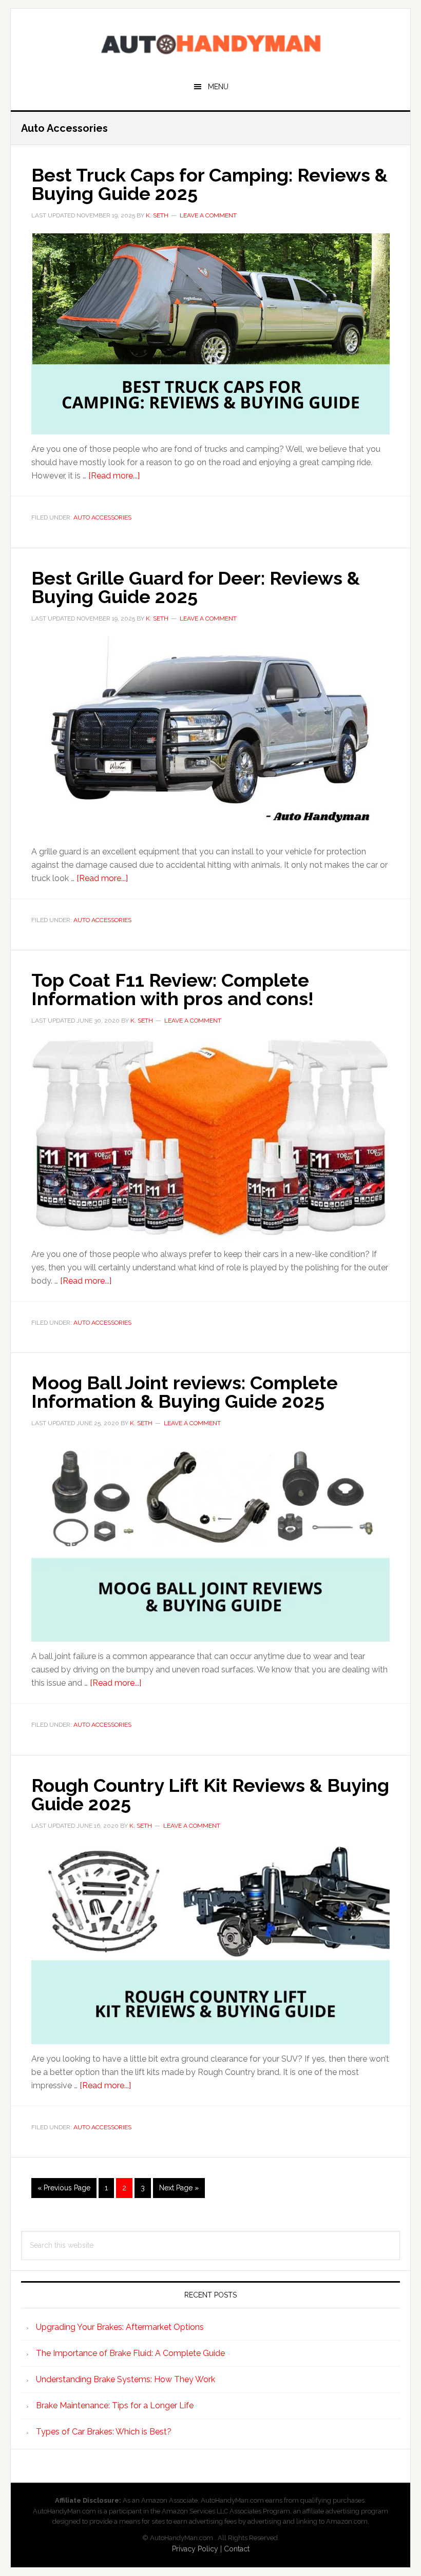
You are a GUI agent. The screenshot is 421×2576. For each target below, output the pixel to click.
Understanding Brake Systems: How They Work (126, 2379)
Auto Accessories (102, 517)
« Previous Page (64, 2191)
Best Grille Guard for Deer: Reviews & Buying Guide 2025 (196, 587)
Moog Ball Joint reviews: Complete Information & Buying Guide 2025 (185, 1392)
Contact (237, 2549)
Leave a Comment (208, 215)
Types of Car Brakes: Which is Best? (104, 2432)
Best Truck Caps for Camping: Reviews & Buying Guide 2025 (209, 184)
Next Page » (179, 2191)
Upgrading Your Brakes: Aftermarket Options (120, 2327)
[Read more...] (114, 476)
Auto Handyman (210, 42)
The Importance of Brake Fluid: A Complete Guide (130, 2353)
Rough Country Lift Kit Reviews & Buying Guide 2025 (210, 1794)
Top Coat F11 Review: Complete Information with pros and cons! (173, 989)
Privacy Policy (195, 2549)
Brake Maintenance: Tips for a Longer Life (115, 2405)
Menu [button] (218, 87)
